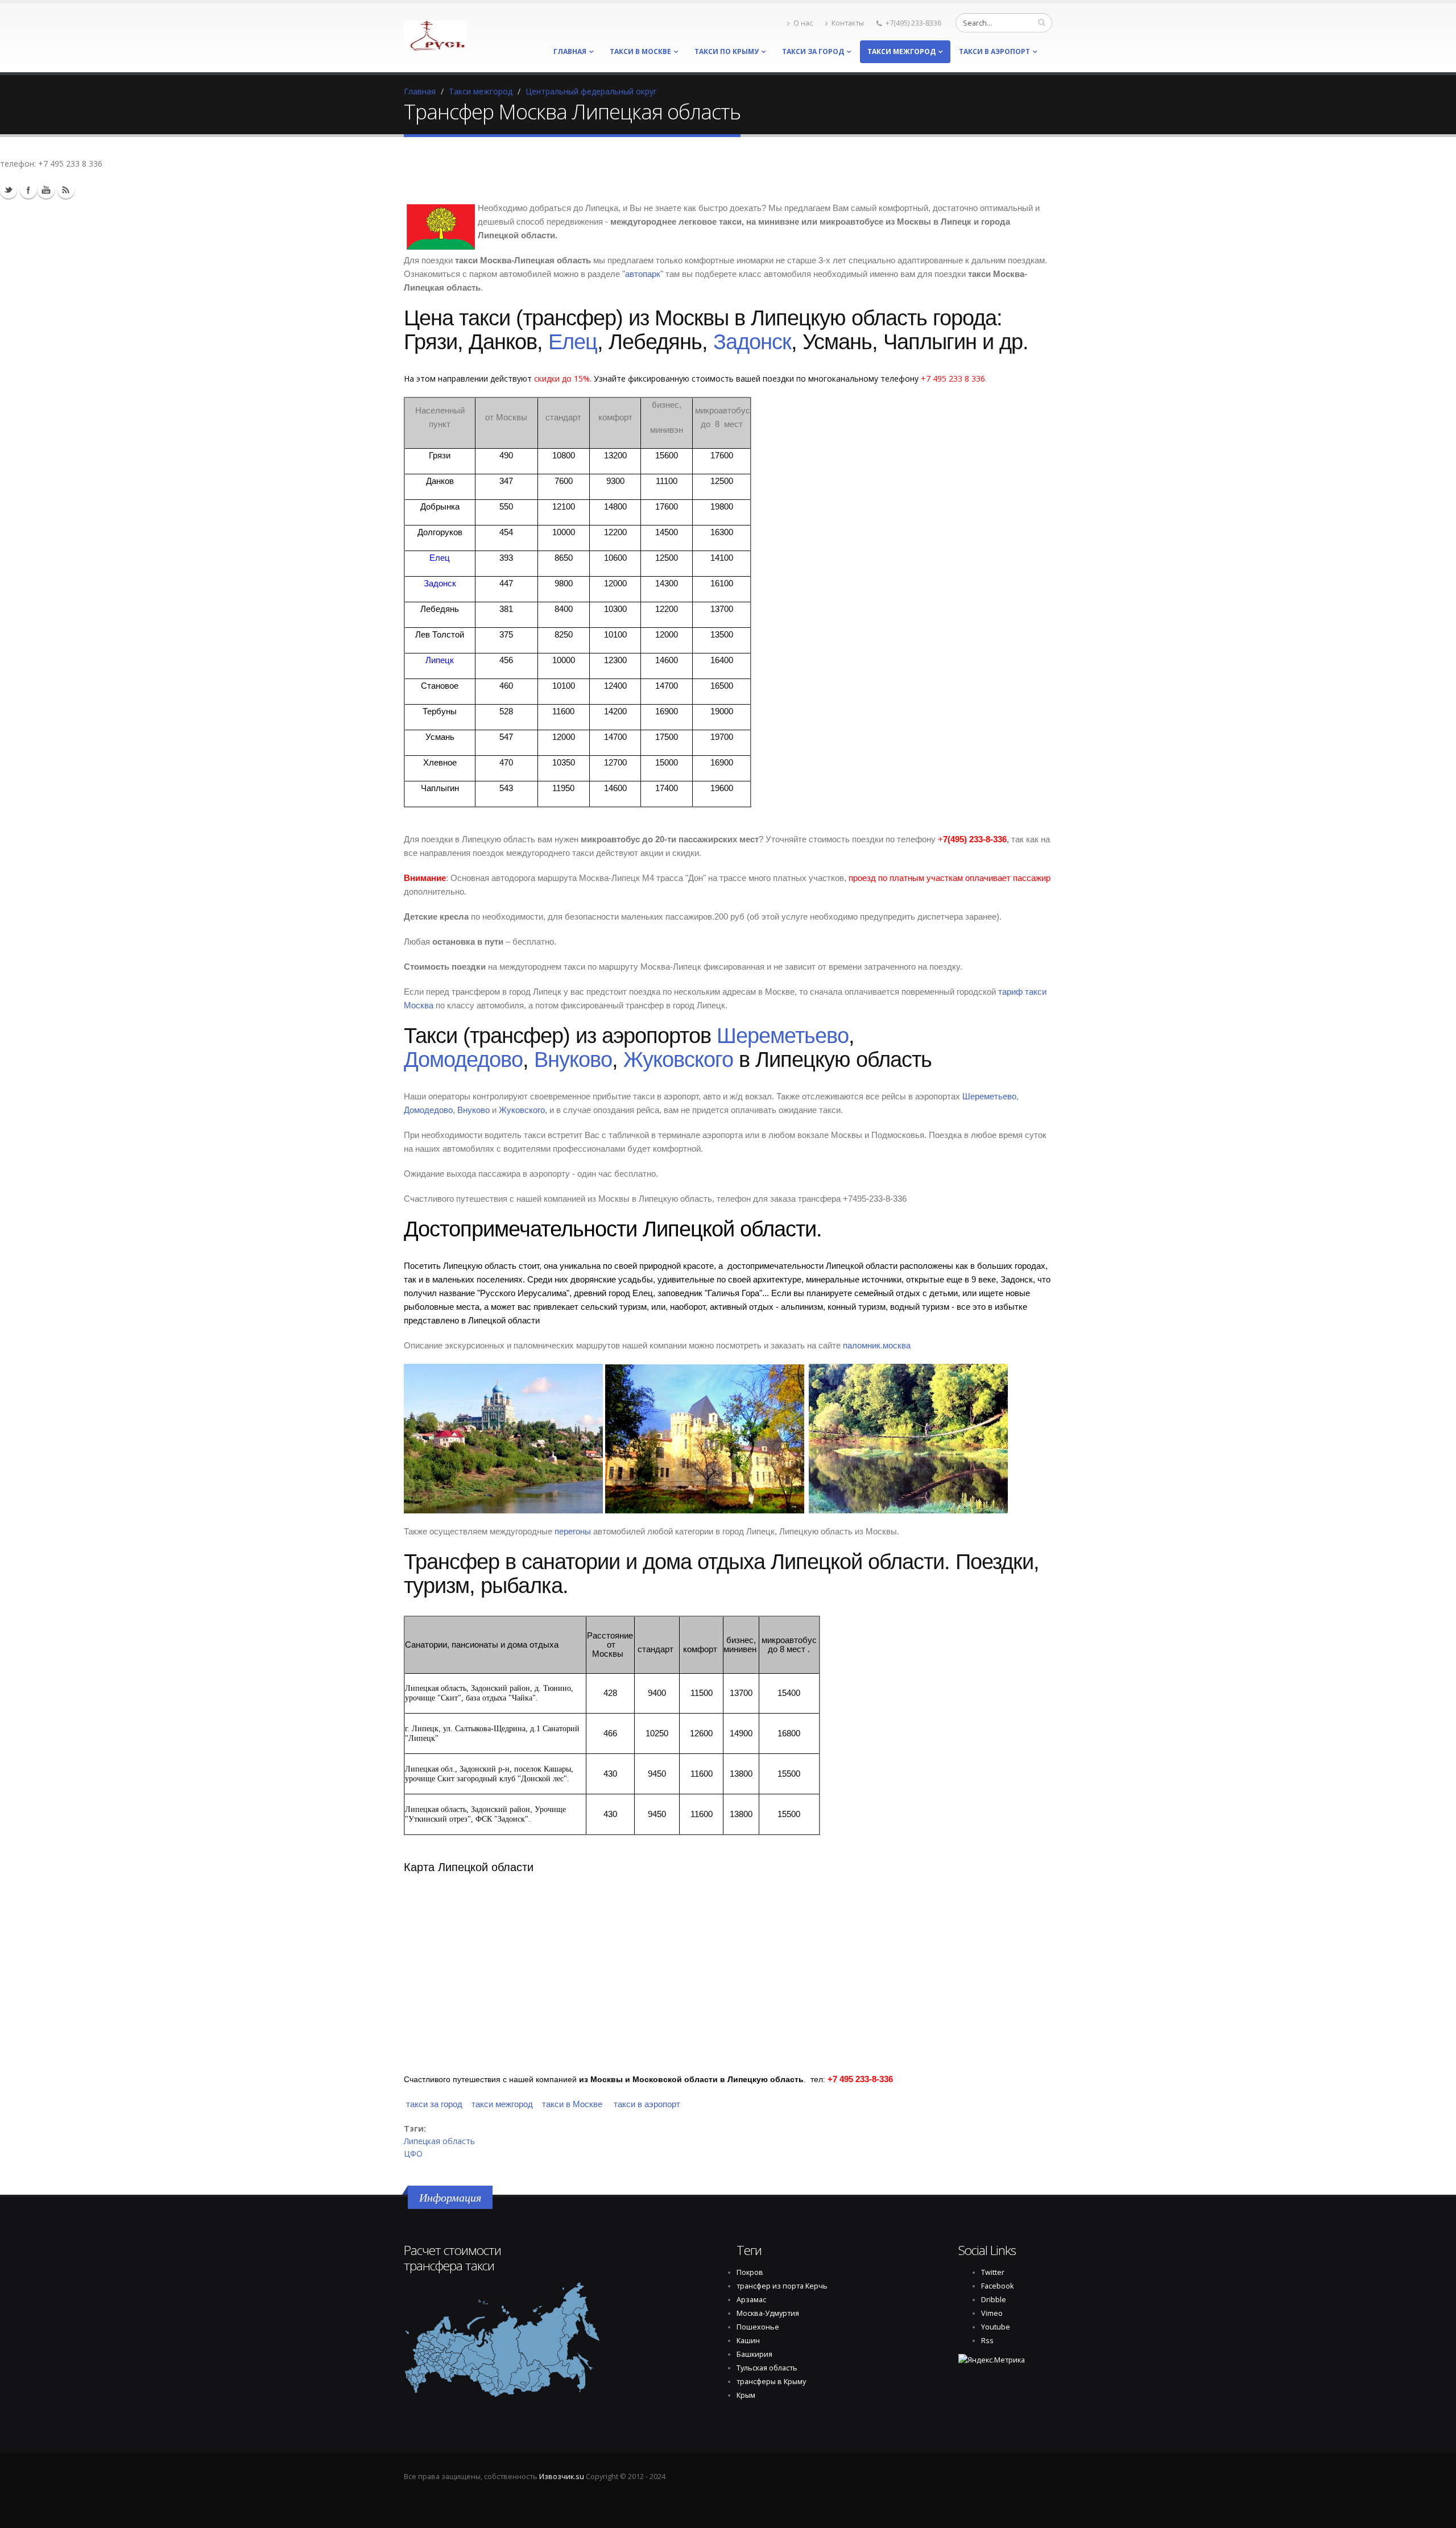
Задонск (752, 342)
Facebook (997, 2286)
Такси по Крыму (727, 51)
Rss (66, 190)
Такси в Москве (640, 51)
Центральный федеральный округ (591, 91)
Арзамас (751, 2300)
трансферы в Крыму (771, 2382)
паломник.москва (877, 1346)
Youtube (46, 190)
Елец (573, 342)
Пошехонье (758, 2327)
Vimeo (992, 2313)
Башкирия (754, 2354)
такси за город (813, 51)
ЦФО (413, 2153)
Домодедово (463, 1059)
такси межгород (502, 2104)
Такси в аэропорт (994, 51)
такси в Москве (572, 2104)
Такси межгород (901, 51)
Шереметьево (783, 1035)
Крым (746, 2395)
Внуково (573, 1059)
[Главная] (435, 33)
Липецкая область (439, 2141)
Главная (570, 51)
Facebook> (28, 190)
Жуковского (678, 1059)
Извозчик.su (562, 2477)
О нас (803, 23)
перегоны (573, 1532)
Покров (750, 2272)
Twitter (9, 190)
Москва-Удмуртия (768, 2313)
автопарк (643, 274)
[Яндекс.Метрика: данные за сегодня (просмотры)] (992, 2360)
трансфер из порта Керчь (782, 2286)
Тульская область (767, 2368)
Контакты (848, 23)
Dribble (994, 2300)
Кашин (748, 2341)
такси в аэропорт (647, 2104)
